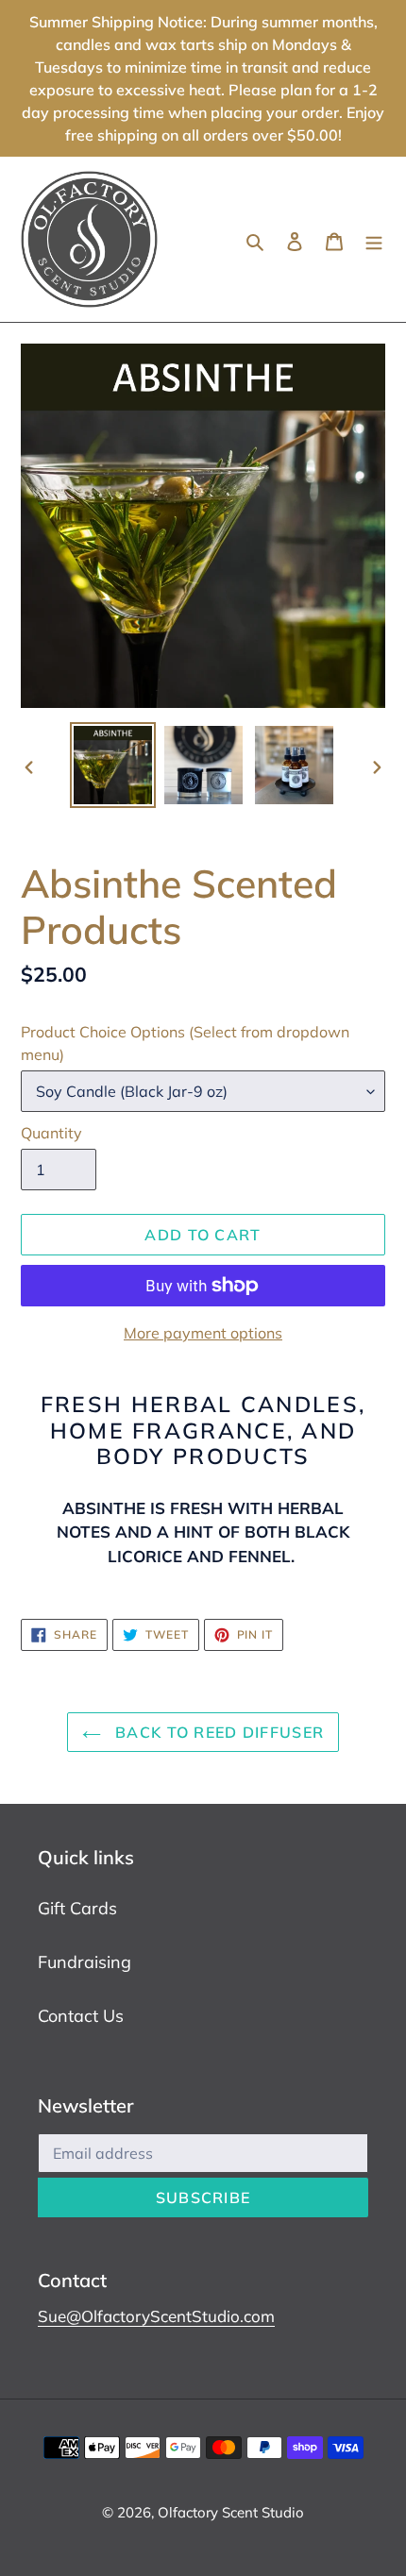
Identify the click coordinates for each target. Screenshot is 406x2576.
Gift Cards (77, 1908)
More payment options (203, 1333)
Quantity (51, 1133)
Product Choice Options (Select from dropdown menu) (185, 1043)
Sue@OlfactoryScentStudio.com (156, 2316)
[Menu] (374, 239)
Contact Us (81, 2016)
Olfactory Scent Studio (231, 2512)
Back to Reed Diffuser (217, 1732)
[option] (113, 765)
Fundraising (85, 1962)
